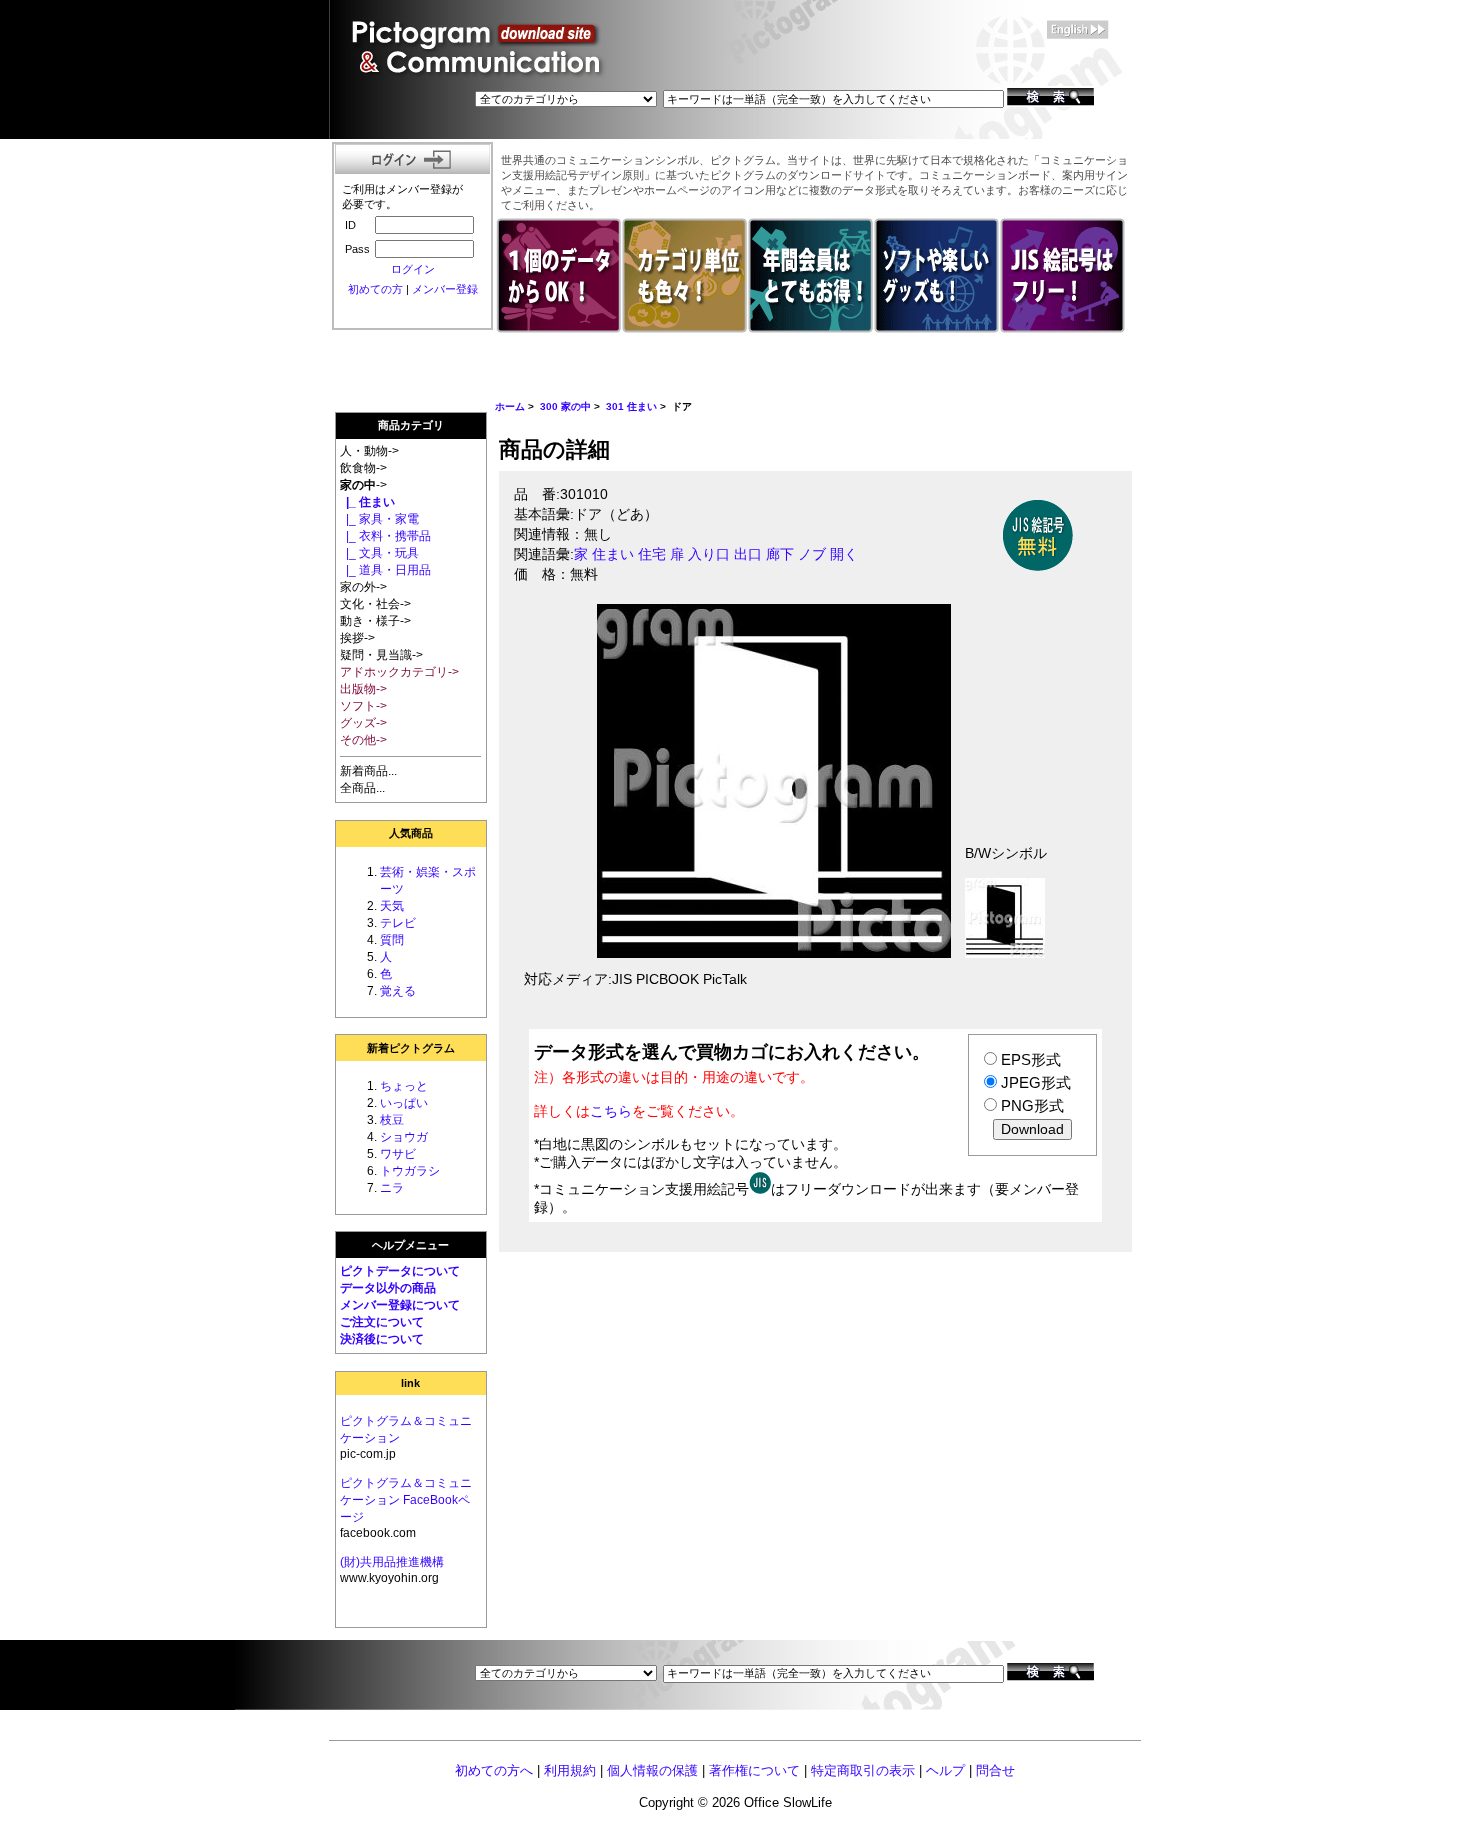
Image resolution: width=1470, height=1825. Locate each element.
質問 (392, 940)
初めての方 (375, 289)
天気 (392, 906)
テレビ (398, 923)
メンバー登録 (445, 289)
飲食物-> (363, 468)
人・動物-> (369, 451)
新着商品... (368, 771)
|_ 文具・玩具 (379, 553)
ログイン (413, 269)
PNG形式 (1032, 1105)
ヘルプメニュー (410, 1245)
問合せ (995, 1770)
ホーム (510, 406)
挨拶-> (357, 638)
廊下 (780, 554)
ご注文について (382, 1322)
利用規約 (570, 1770)
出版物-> (363, 689)
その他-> (363, 740)
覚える (398, 991)
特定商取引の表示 (863, 1770)
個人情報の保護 (652, 1770)
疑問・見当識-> (381, 655)
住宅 (652, 554)
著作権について (754, 1770)
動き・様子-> (375, 621)
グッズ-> (363, 723)
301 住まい (631, 406)
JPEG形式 (1036, 1082)
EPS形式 (1031, 1059)
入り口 (709, 554)
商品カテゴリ (411, 425)
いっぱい (404, 1103)
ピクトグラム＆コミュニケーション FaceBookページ (406, 1500)
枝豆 (392, 1120)
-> (363, 485)
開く (844, 554)
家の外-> (363, 587)
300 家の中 (565, 406)
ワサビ (398, 1154)
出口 (748, 554)
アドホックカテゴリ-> (399, 672)
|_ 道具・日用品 (385, 570)
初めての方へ (494, 1770)
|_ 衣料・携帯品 (385, 536)
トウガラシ (410, 1171)
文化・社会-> (375, 604)
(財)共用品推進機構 (392, 1562)
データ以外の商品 (388, 1288)
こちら (611, 1111)
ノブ (812, 554)
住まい (613, 554)
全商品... (362, 788)
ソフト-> (363, 706)
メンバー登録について (400, 1305)
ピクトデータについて (400, 1271)
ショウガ (404, 1137)
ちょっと (404, 1086)
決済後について (382, 1339)
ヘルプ (945, 1770)
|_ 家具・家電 (379, 519)
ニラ (392, 1188)
